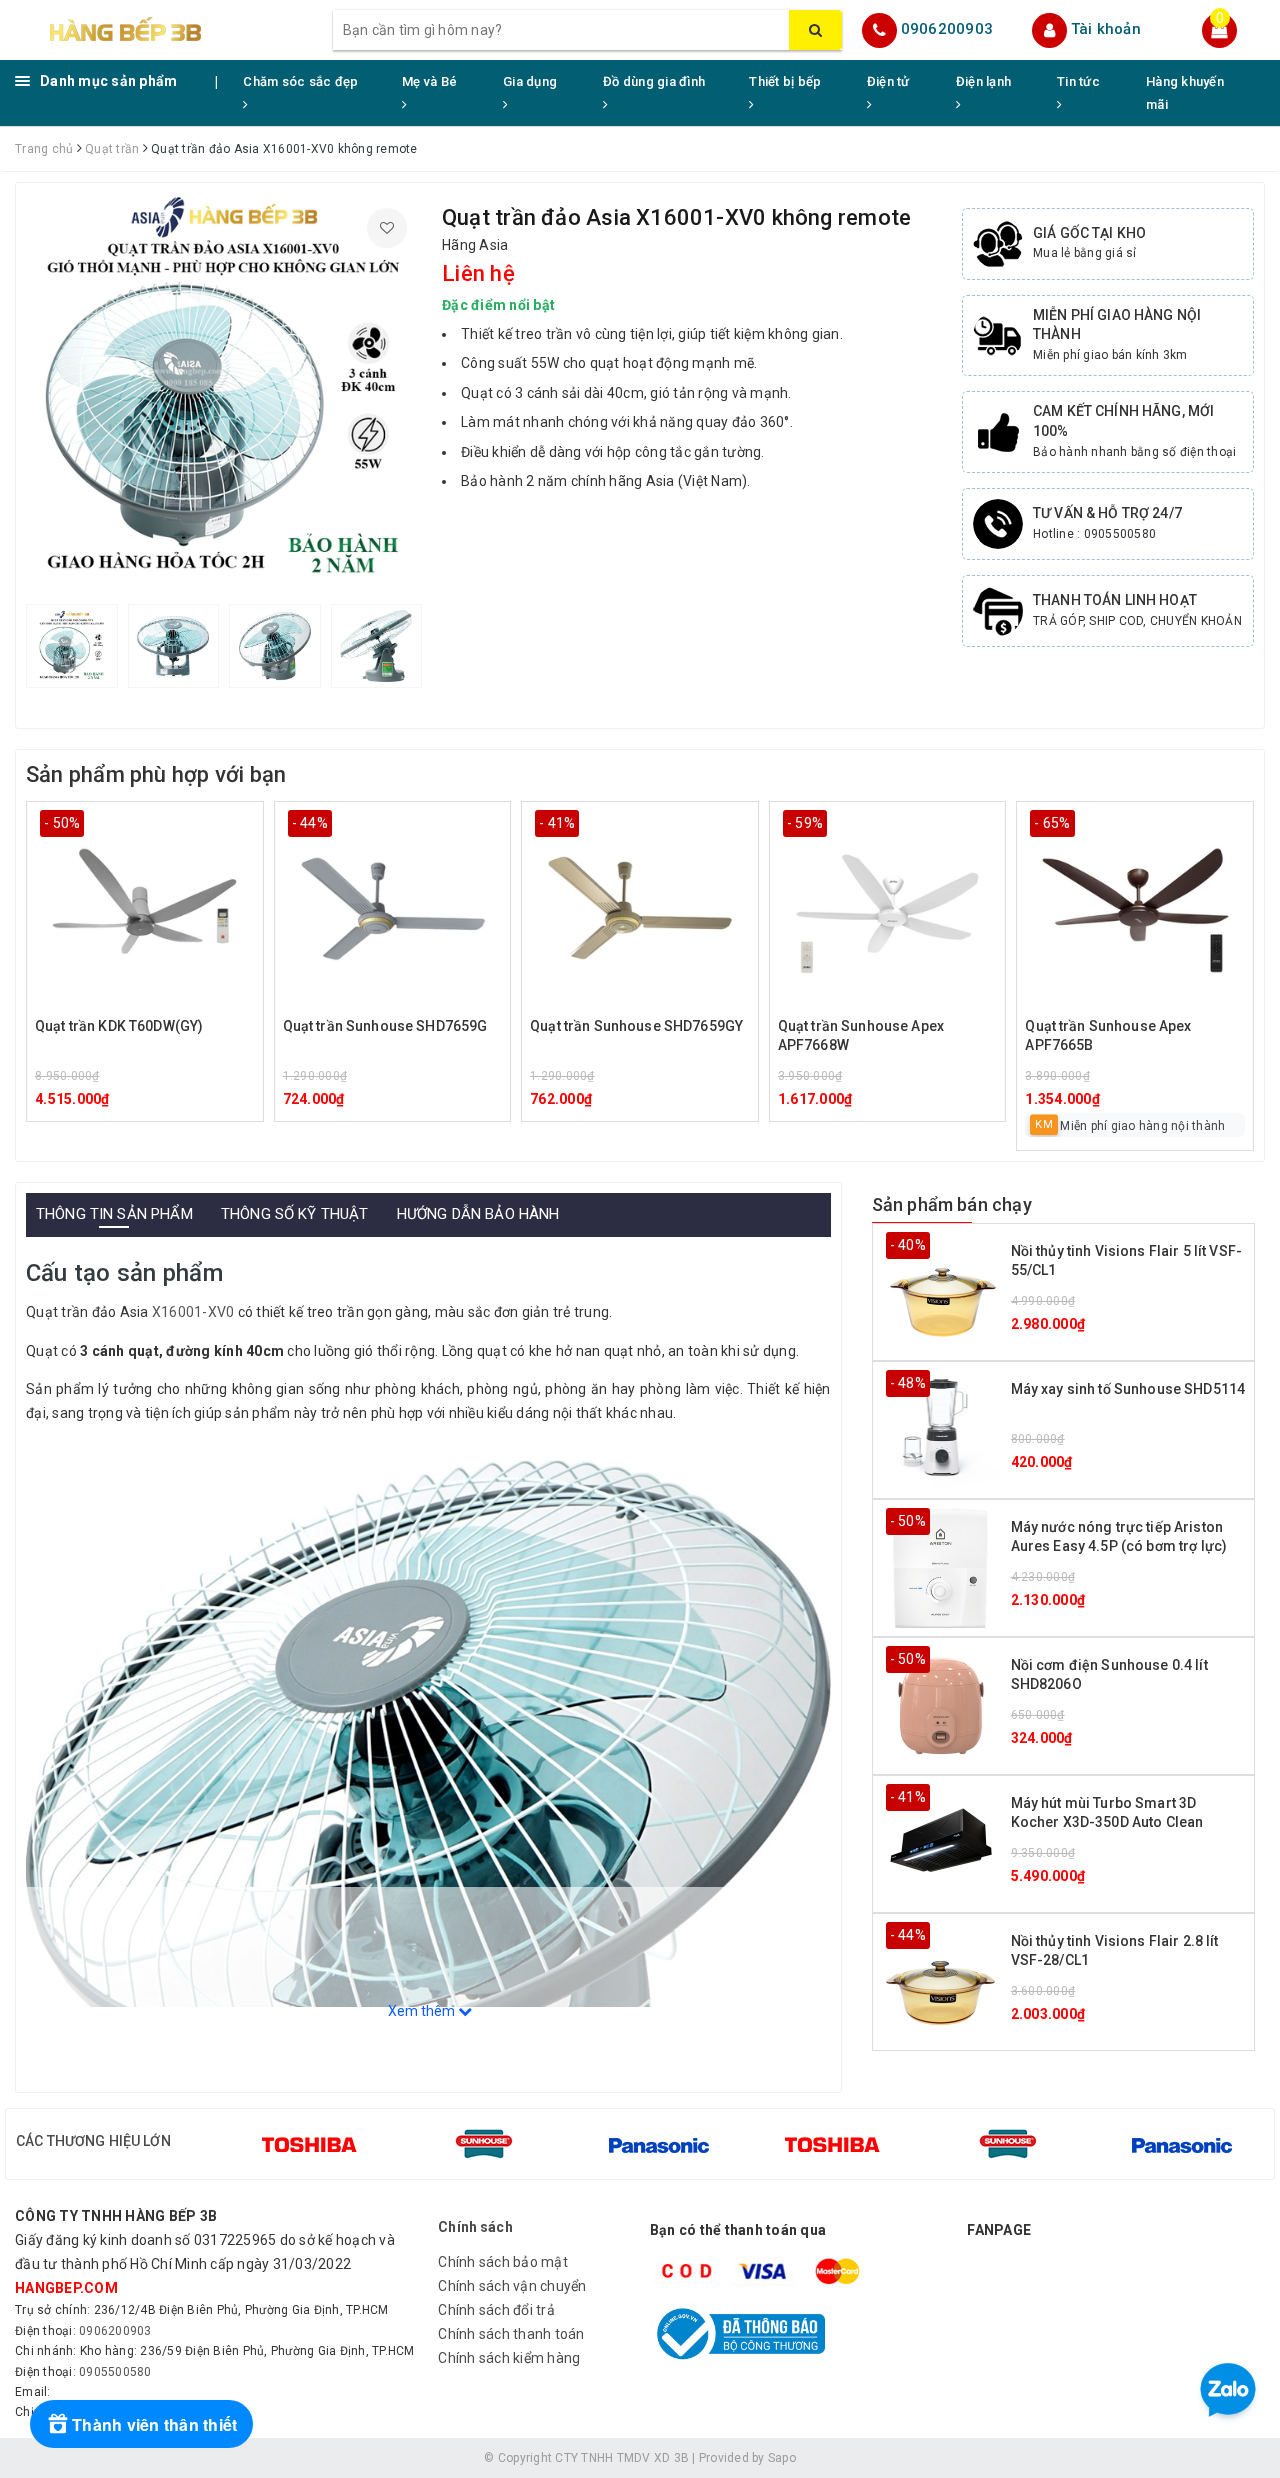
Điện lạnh (983, 81)
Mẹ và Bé (429, 81)
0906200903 (947, 29)
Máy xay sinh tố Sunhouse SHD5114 (1128, 1389)
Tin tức (1078, 81)
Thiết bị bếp (785, 81)
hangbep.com (66, 2288)
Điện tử (888, 81)
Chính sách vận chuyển (512, 2286)
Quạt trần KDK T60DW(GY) (119, 1026)
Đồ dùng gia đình (654, 81)
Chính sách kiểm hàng (509, 2358)
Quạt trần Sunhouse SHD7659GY (636, 1026)
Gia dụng (530, 81)
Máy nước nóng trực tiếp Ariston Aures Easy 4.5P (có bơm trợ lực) (1119, 1537)
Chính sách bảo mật (503, 2262)
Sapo (782, 2458)
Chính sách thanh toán (511, 2334)
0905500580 (115, 2372)
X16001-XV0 (193, 1312)
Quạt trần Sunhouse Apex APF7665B (1108, 1036)
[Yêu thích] (387, 228)
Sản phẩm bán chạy (952, 1204)
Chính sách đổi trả (496, 2310)
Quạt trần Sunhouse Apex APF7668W (861, 1036)
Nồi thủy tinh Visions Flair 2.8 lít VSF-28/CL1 (1115, 1951)
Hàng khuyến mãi (1185, 93)
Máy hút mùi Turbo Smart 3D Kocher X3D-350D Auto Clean (1107, 1813)
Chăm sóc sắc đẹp (300, 81)
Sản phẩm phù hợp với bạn (156, 774)
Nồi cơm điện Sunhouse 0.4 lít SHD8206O (1109, 1675)
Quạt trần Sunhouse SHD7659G (385, 1026)
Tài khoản (1106, 29)
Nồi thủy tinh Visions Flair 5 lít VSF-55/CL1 (1126, 1261)
